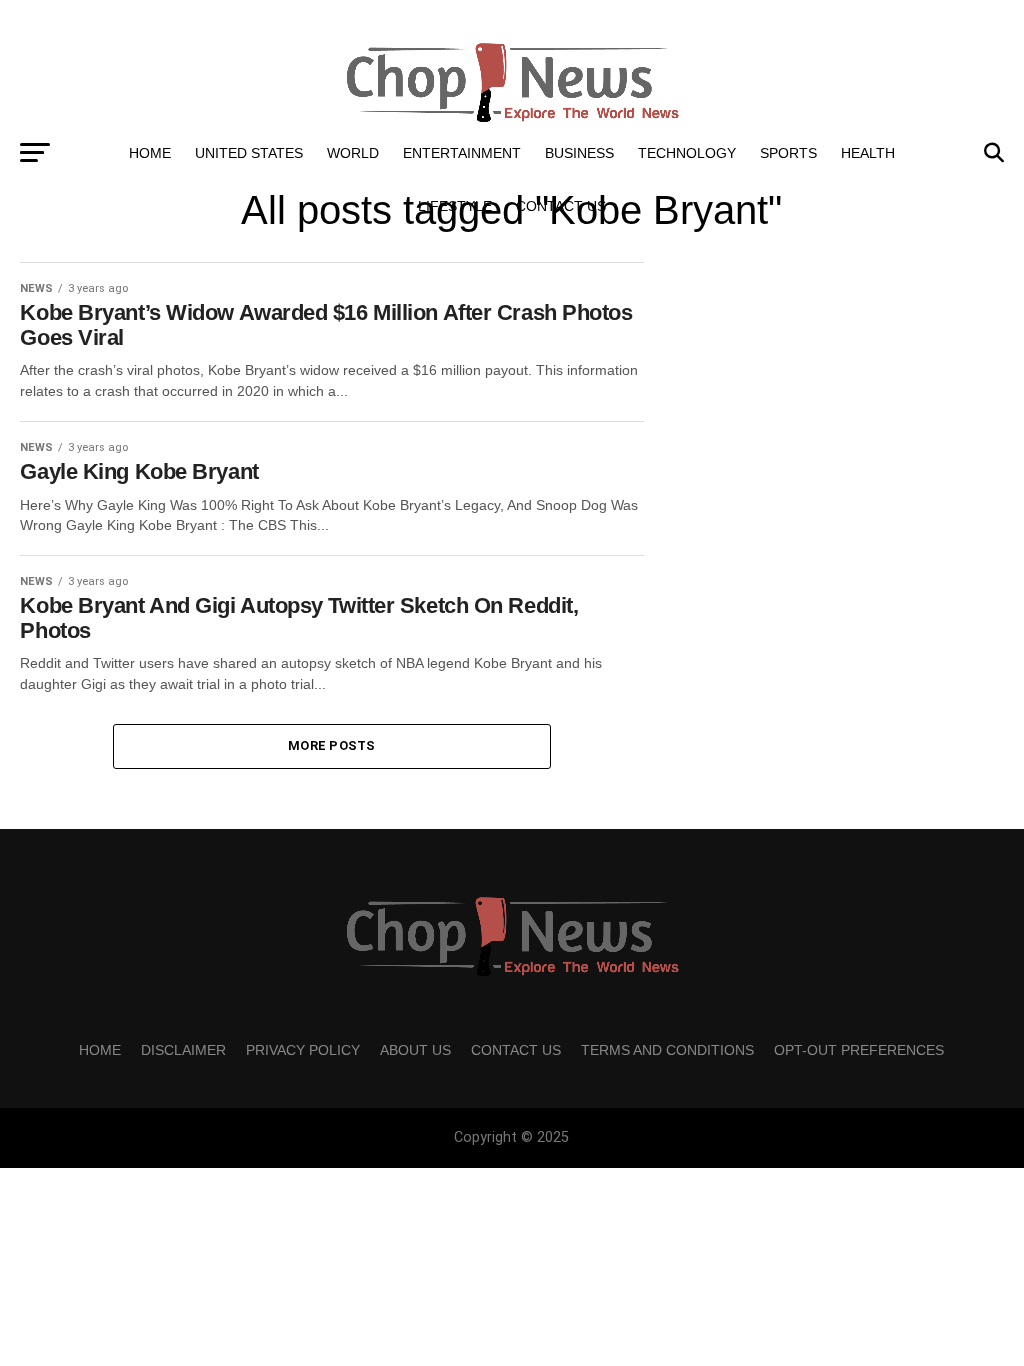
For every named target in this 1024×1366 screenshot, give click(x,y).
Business (579, 153)
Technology (687, 153)
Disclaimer (183, 1050)
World (353, 153)
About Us (415, 1050)
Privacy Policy (303, 1050)
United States (249, 153)
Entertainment (462, 153)
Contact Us (561, 206)
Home (150, 153)
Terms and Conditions (667, 1050)
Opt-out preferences (859, 1050)
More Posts (332, 745)
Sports (788, 153)
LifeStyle (455, 206)
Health (868, 153)
